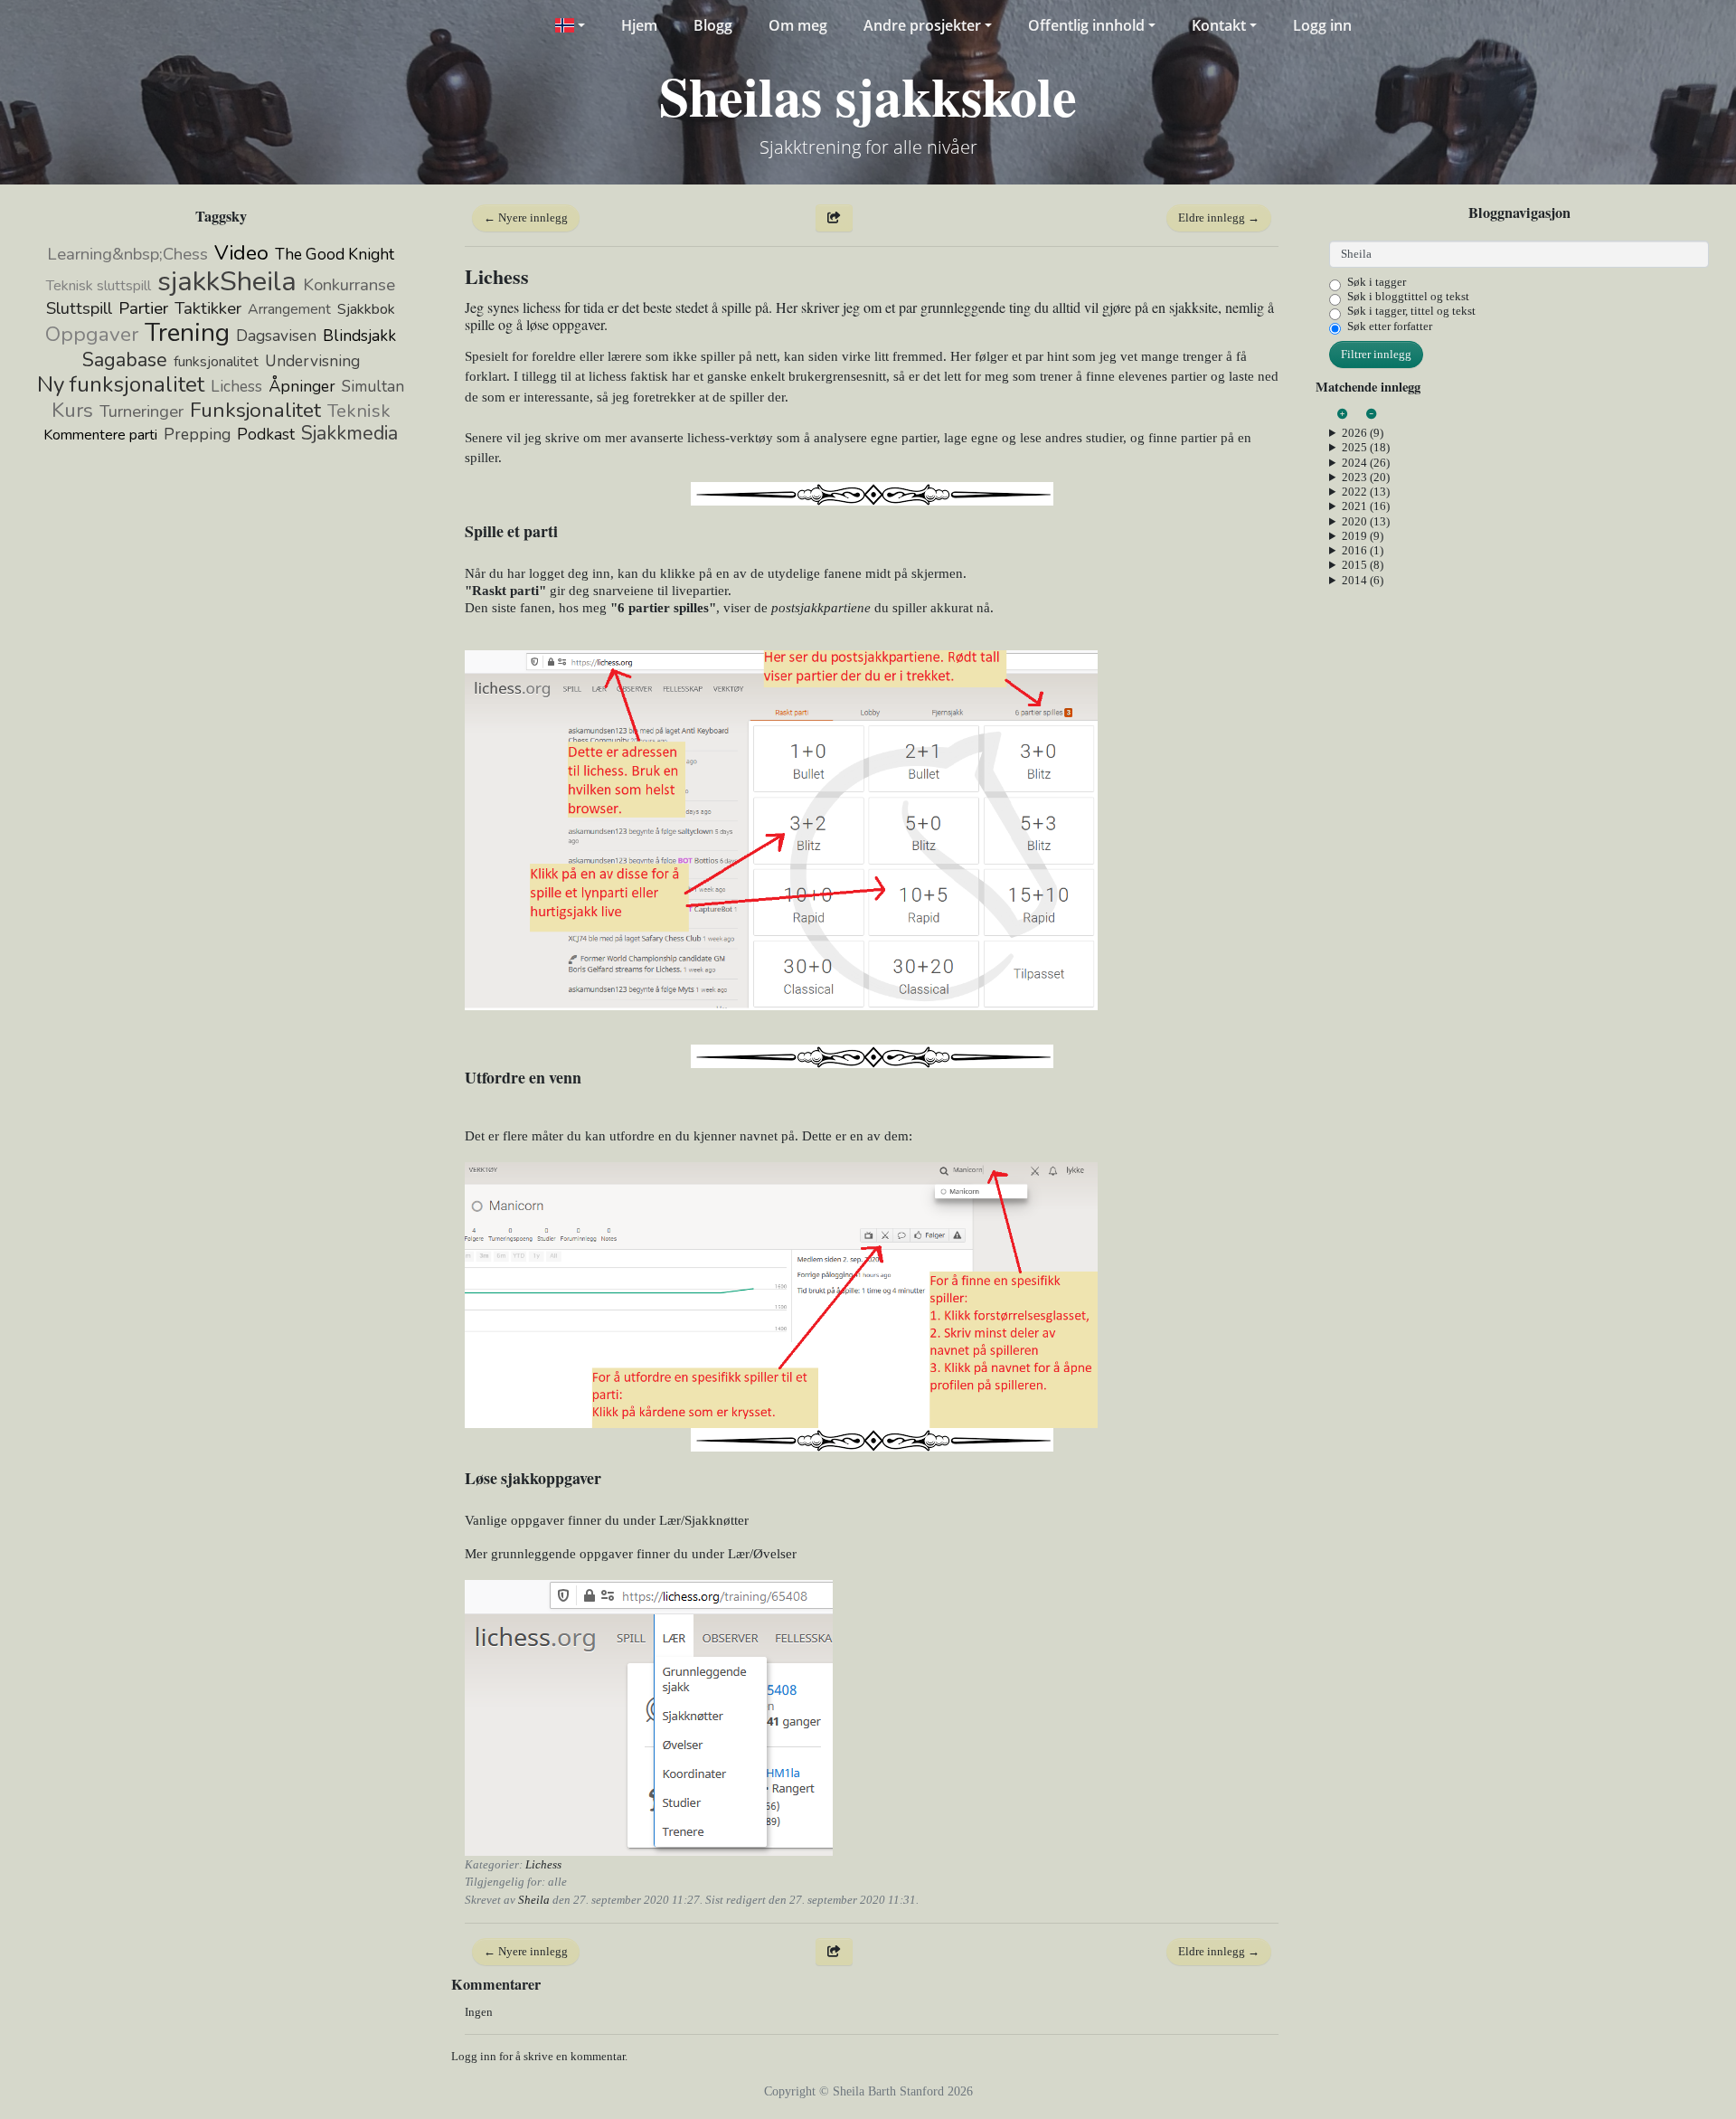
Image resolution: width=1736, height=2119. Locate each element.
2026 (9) (1363, 433)
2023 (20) (1366, 477)
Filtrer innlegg (1376, 354)
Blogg (713, 25)
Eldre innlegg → (1219, 218)
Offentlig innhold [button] (1086, 25)
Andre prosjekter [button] (922, 25)
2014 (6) (1363, 580)
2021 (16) (1366, 506)
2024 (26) (1366, 463)
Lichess (543, 1864)
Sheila (534, 1900)
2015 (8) (1363, 565)
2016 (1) (1363, 550)
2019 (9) (1363, 536)
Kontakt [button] (1219, 25)
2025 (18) (1366, 447)
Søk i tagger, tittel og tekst (1411, 311)
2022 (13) (1366, 492)
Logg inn (1322, 25)
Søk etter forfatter (1390, 326)
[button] (569, 25)
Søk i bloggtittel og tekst (1408, 296)
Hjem (639, 25)
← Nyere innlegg (526, 218)
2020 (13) (1366, 521)
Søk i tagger (1377, 282)
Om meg (798, 25)
